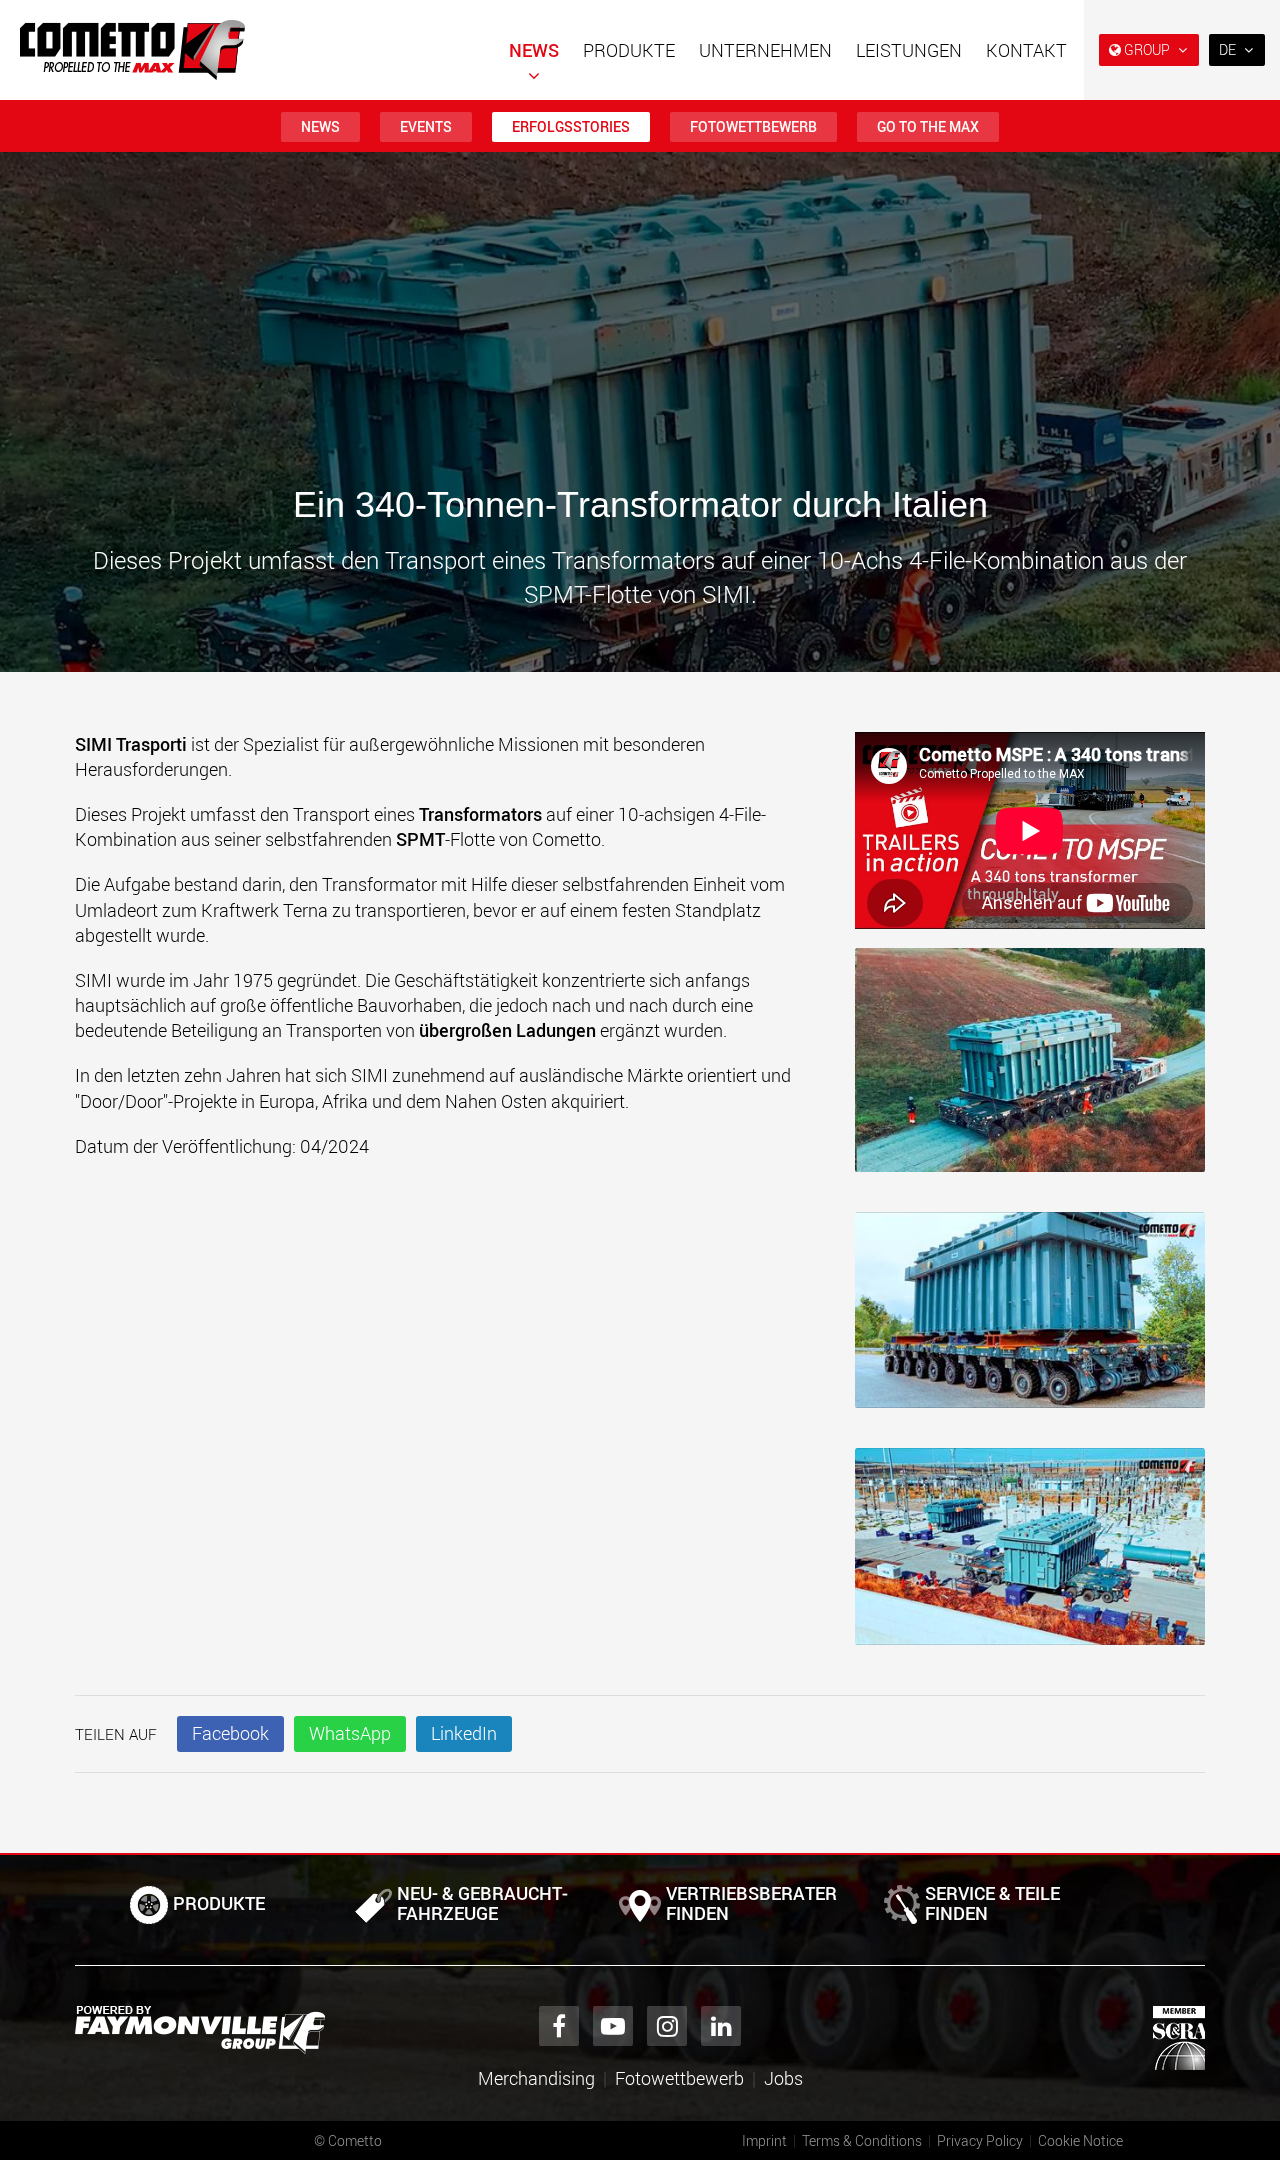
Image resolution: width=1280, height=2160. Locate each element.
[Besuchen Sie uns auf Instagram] (667, 2026)
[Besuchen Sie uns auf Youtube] (613, 2026)
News (534, 50)
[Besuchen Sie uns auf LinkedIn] (721, 2026)
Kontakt (1026, 50)
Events (426, 126)
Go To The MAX (928, 126)
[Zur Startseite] (132, 50)
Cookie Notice (1080, 2140)
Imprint (764, 2140)
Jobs (783, 2078)
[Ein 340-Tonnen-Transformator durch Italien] (1030, 1069)
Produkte (629, 50)
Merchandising (536, 2078)
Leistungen (909, 50)
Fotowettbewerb (753, 126)
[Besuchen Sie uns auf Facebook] (559, 2026)
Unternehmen (765, 50)
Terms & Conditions (862, 2140)
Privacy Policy (980, 2140)
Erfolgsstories (571, 126)
